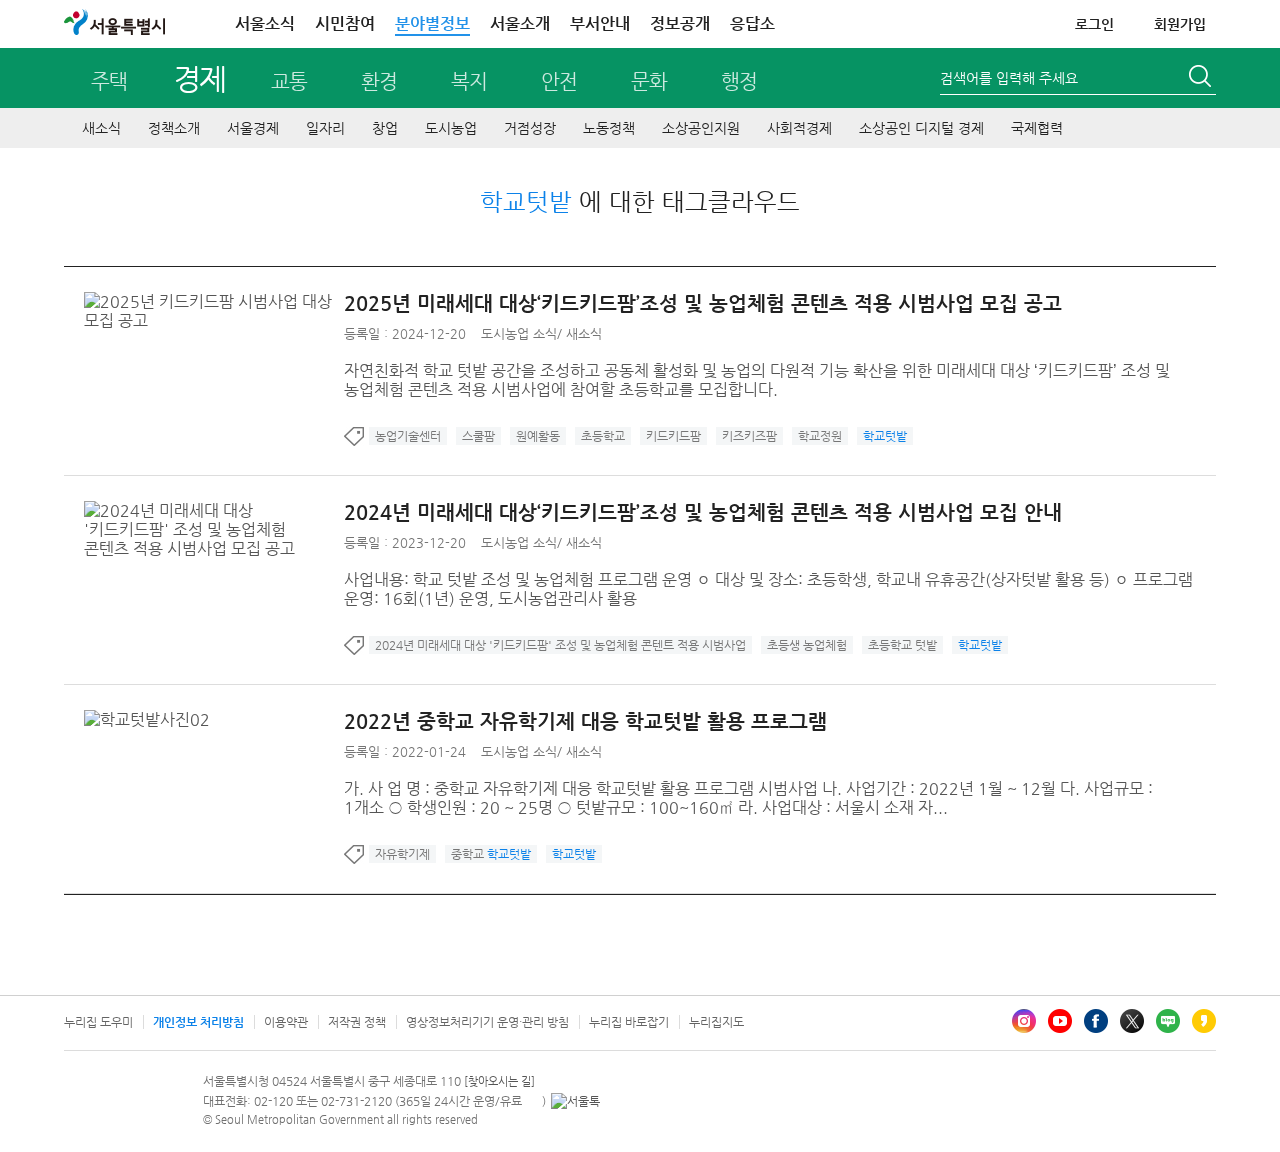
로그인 (1094, 24)
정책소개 (174, 128)
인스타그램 (1024, 1021)
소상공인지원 (701, 128)
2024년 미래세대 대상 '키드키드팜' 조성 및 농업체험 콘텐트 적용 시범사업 (560, 645)
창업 (385, 128)
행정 (739, 81)
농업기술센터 (408, 436)
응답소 (752, 23)
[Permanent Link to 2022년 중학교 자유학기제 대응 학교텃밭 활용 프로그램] (152, 719)
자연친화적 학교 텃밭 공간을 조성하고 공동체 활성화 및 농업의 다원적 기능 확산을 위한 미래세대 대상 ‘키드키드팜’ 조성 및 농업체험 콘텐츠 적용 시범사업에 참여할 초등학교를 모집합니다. (757, 380)
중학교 (491, 854)
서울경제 (253, 128)
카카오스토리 (1204, 1021)
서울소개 (520, 23)
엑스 (1132, 1021)
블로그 (1168, 1021)
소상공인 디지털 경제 (921, 128)
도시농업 (451, 128)
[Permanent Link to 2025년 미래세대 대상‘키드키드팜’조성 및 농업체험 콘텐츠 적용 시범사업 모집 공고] (214, 301)
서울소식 (265, 23)
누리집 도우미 (98, 1022)
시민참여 (345, 23)
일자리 (325, 128)
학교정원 (820, 436)
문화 (649, 81)
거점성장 (530, 128)
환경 (379, 81)
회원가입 (1180, 24)
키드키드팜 (673, 436)
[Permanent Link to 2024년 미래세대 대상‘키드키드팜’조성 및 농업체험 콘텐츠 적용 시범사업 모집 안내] (214, 510)
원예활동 (538, 436)
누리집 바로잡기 (629, 1022)
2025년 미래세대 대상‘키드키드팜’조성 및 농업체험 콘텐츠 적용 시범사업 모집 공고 (703, 303)
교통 (289, 81)
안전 (559, 81)
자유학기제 (402, 854)
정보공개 (680, 23)
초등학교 (603, 436)
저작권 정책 (357, 1022)
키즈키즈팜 (749, 436)
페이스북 (1096, 1021)
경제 (199, 78)
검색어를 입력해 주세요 (1009, 78)
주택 (109, 81)
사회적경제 (799, 128)
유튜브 (1060, 1021)
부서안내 (600, 23)
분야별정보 (432, 23)
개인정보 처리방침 (198, 1022)
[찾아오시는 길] (499, 1081)
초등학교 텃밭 (902, 645)
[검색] (1202, 79)
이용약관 (286, 1022)
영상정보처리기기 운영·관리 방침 (487, 1022)
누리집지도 (716, 1022)
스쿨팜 (478, 436)
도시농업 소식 (519, 333)
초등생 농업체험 (807, 645)
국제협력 (1037, 128)
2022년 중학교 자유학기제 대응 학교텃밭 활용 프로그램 (585, 721)
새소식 (101, 128)
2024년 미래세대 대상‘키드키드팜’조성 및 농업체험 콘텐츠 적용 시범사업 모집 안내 (703, 512)
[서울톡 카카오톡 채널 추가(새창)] (575, 1101)
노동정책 (609, 128)
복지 (469, 81)
